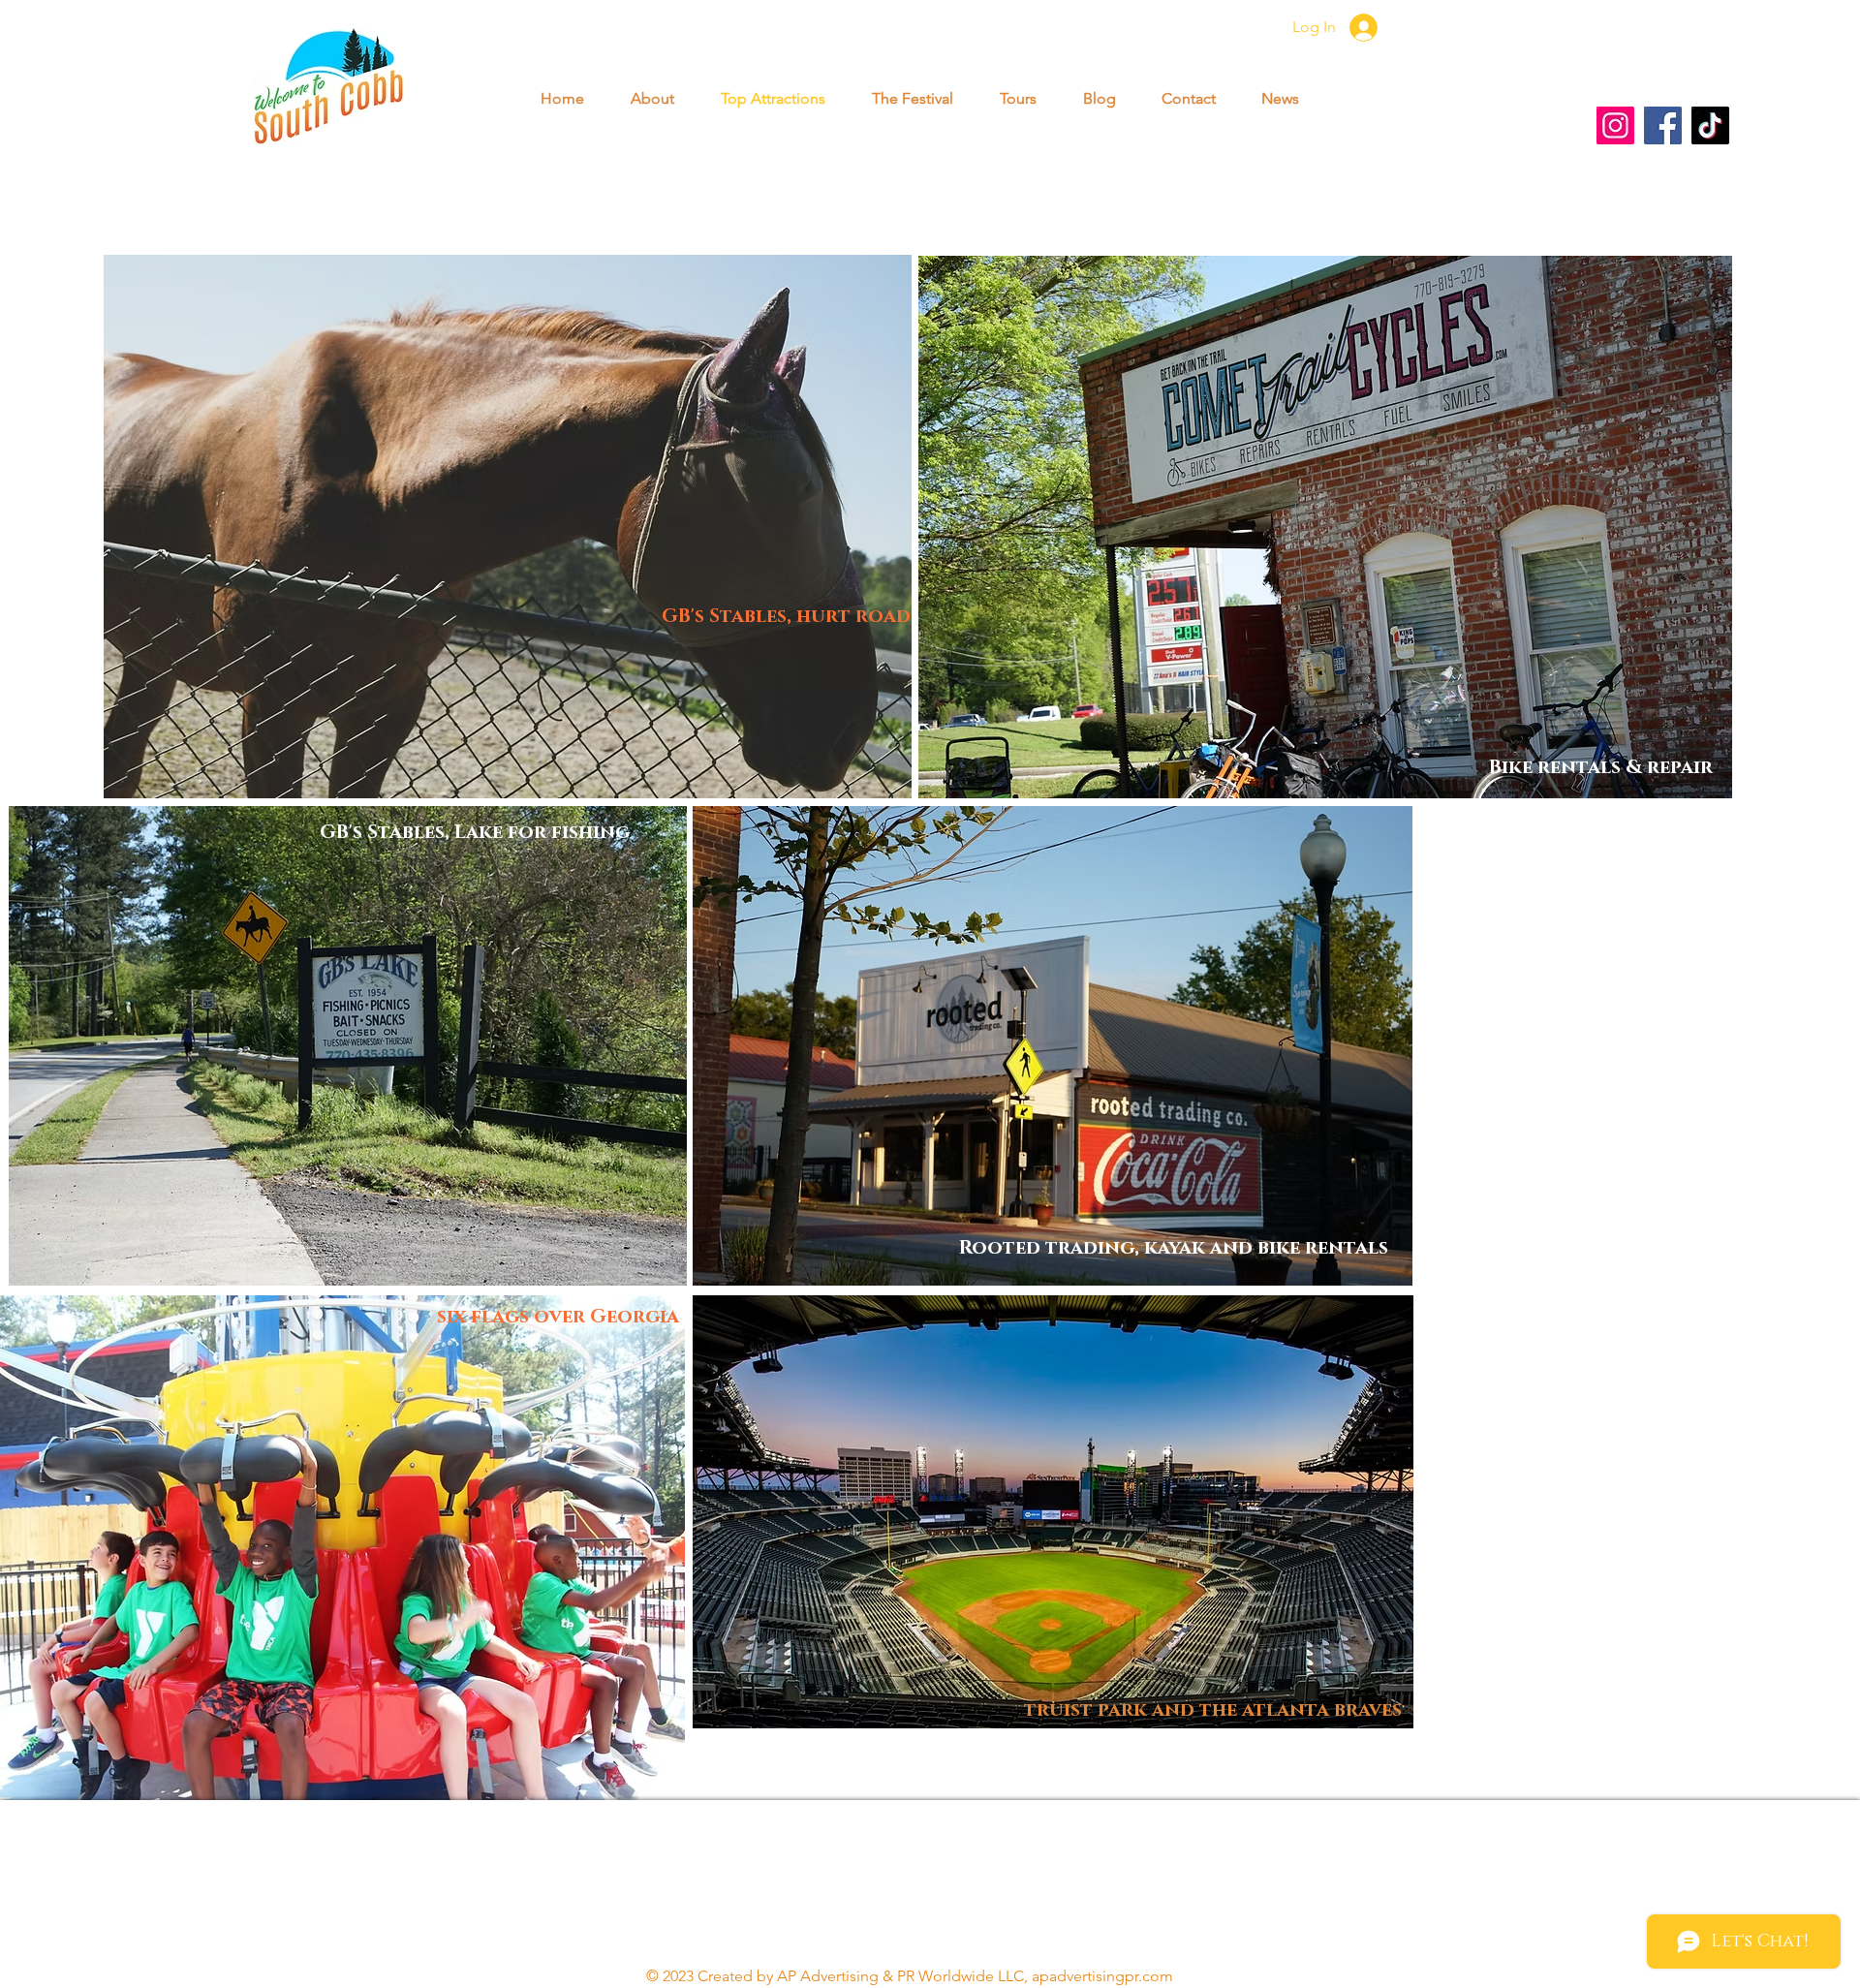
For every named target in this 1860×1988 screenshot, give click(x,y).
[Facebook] (1663, 125)
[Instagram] (1615, 125)
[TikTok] (1710, 125)
